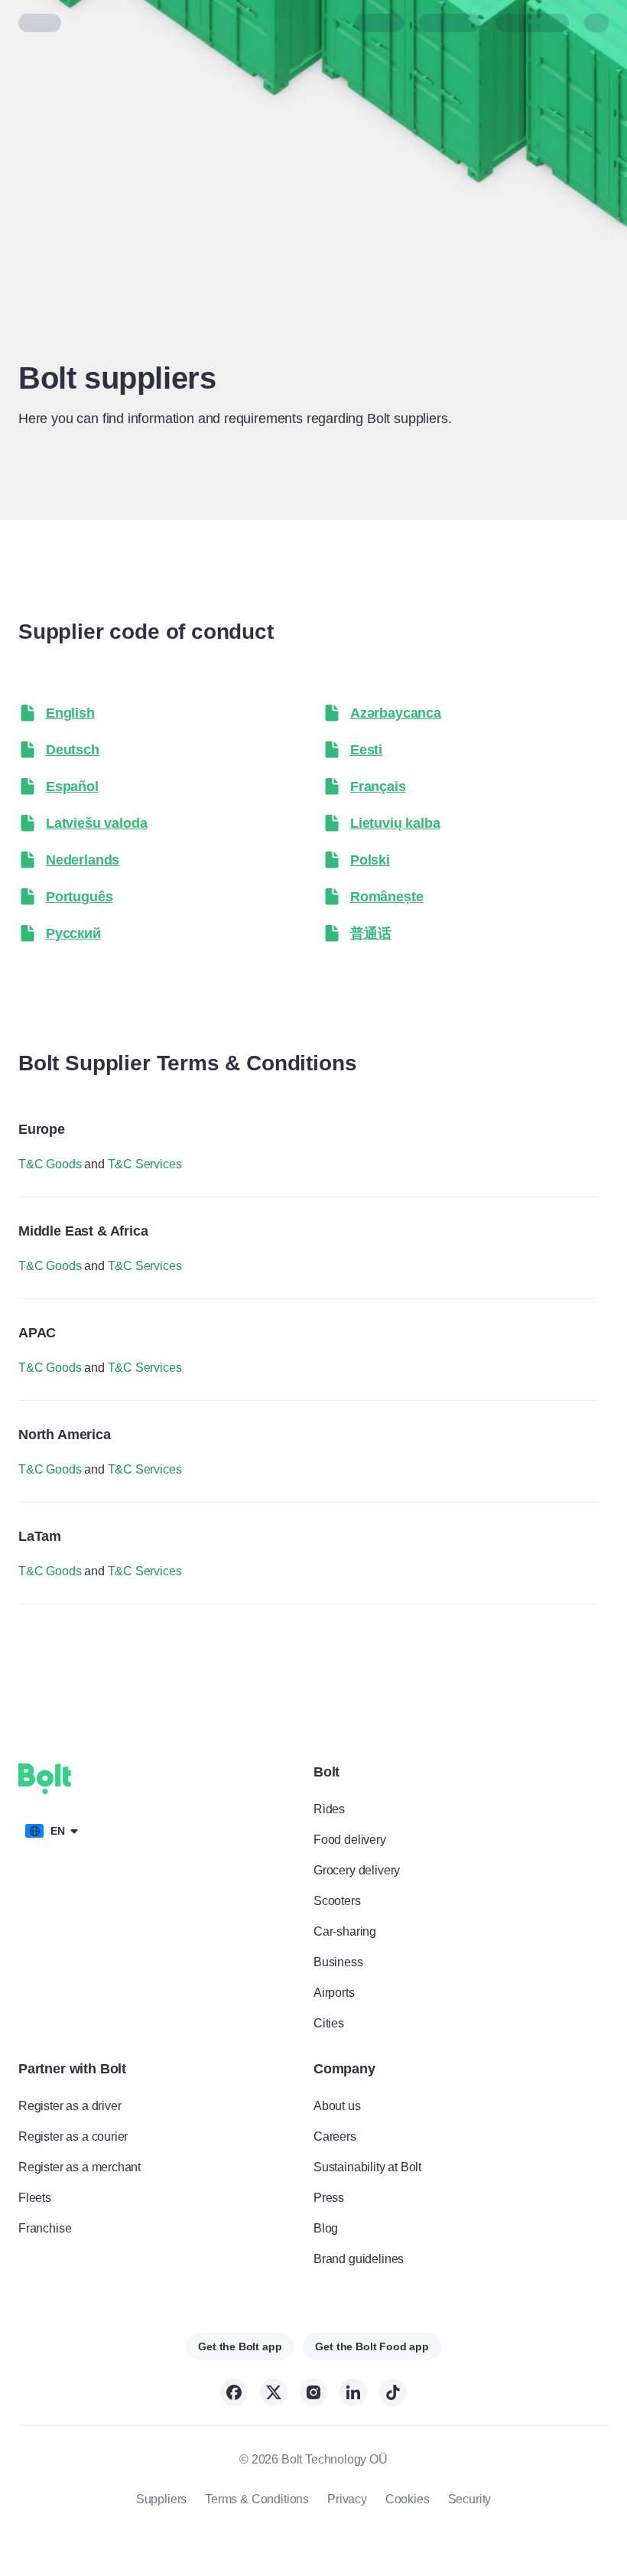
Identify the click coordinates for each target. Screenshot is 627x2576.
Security (470, 2499)
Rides (329, 1809)
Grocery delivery (357, 1870)
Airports (334, 1993)
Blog (326, 2228)
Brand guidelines (359, 2259)
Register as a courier (73, 2136)
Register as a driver (70, 2106)
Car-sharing (345, 1931)
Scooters (337, 1901)
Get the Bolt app (240, 2346)
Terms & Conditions (257, 2499)
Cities (329, 2023)
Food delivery (350, 1840)
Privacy (347, 2499)
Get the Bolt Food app (372, 2346)
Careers (335, 2136)
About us (337, 2106)
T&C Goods (50, 1164)
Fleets (35, 2198)
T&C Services (145, 1164)
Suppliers (161, 2499)
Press (329, 2198)
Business (338, 1962)
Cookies (408, 2499)
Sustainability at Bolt (367, 2167)
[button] (161, 713)
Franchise (45, 2228)
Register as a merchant (80, 2167)
